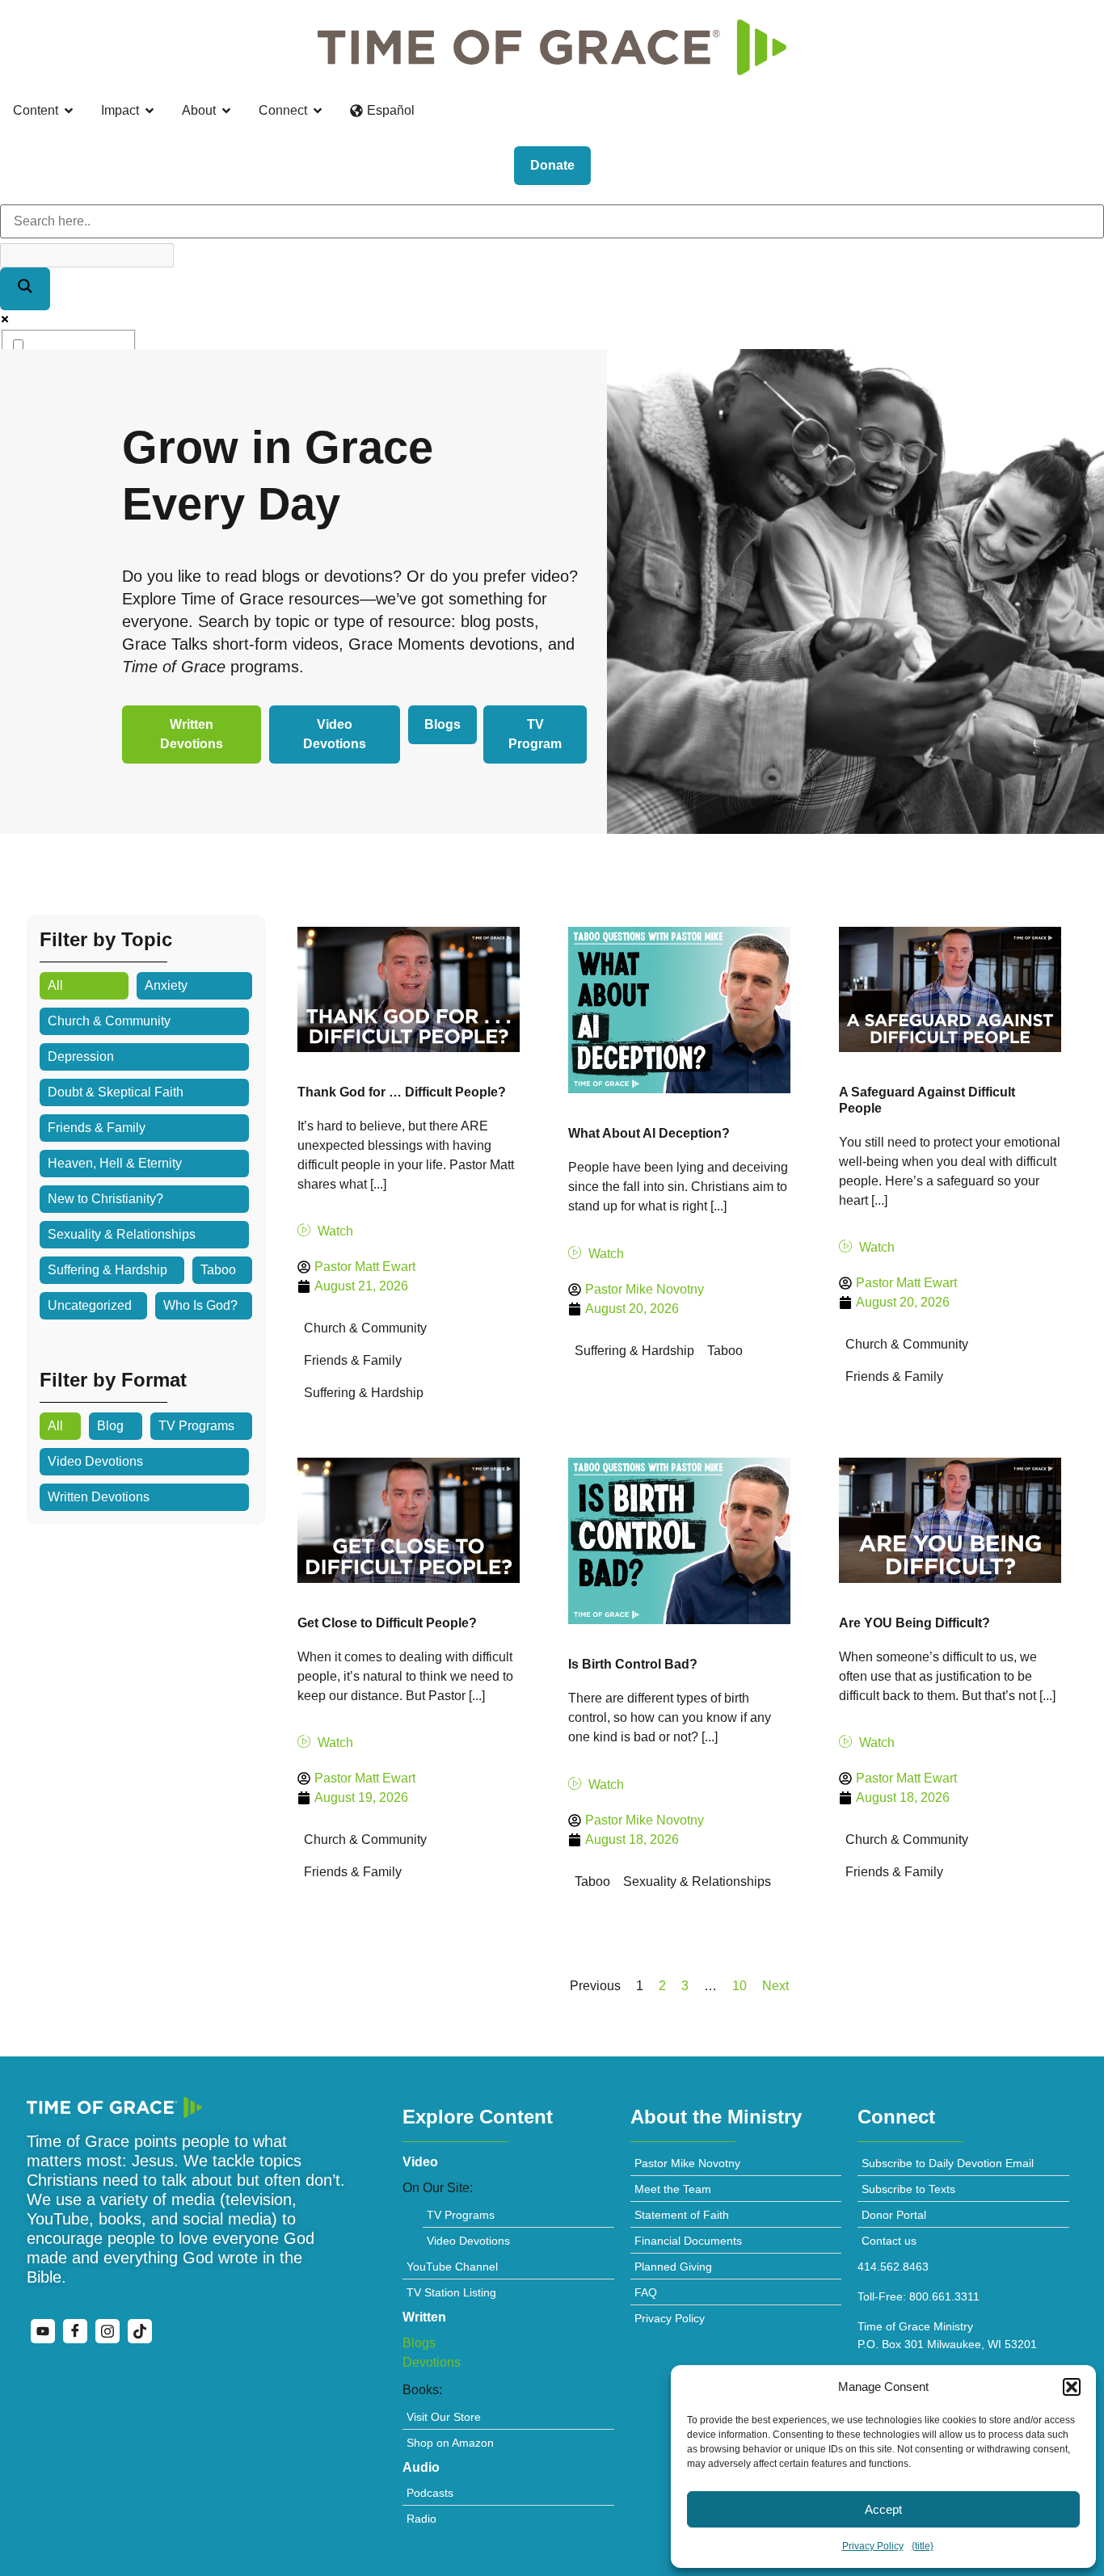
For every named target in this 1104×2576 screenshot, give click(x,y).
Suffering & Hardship (107, 1270)
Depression (81, 1056)
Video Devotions (95, 1461)
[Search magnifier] (25, 289)
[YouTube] (43, 2331)
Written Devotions (99, 1497)
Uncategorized (90, 1305)
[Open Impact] (150, 111)
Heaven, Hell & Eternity (115, 1163)
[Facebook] (75, 2331)
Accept (883, 2509)
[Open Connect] (318, 111)
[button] (1072, 2387)
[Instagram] (107, 2331)
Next (775, 1986)
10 (740, 1986)
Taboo (218, 1270)
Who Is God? (200, 1305)
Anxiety (166, 985)
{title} (923, 2546)
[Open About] (226, 111)
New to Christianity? (105, 1199)
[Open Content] (69, 111)
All (55, 985)
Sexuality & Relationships (122, 1234)
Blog (110, 1426)
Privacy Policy (873, 2546)
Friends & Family (97, 1128)
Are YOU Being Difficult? (914, 1623)
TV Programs (196, 1426)
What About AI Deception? (649, 1133)
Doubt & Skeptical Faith (116, 1092)
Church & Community (109, 1021)
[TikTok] (140, 2331)
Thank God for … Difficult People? (402, 1092)
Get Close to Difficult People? (387, 1623)
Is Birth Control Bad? (633, 1664)
